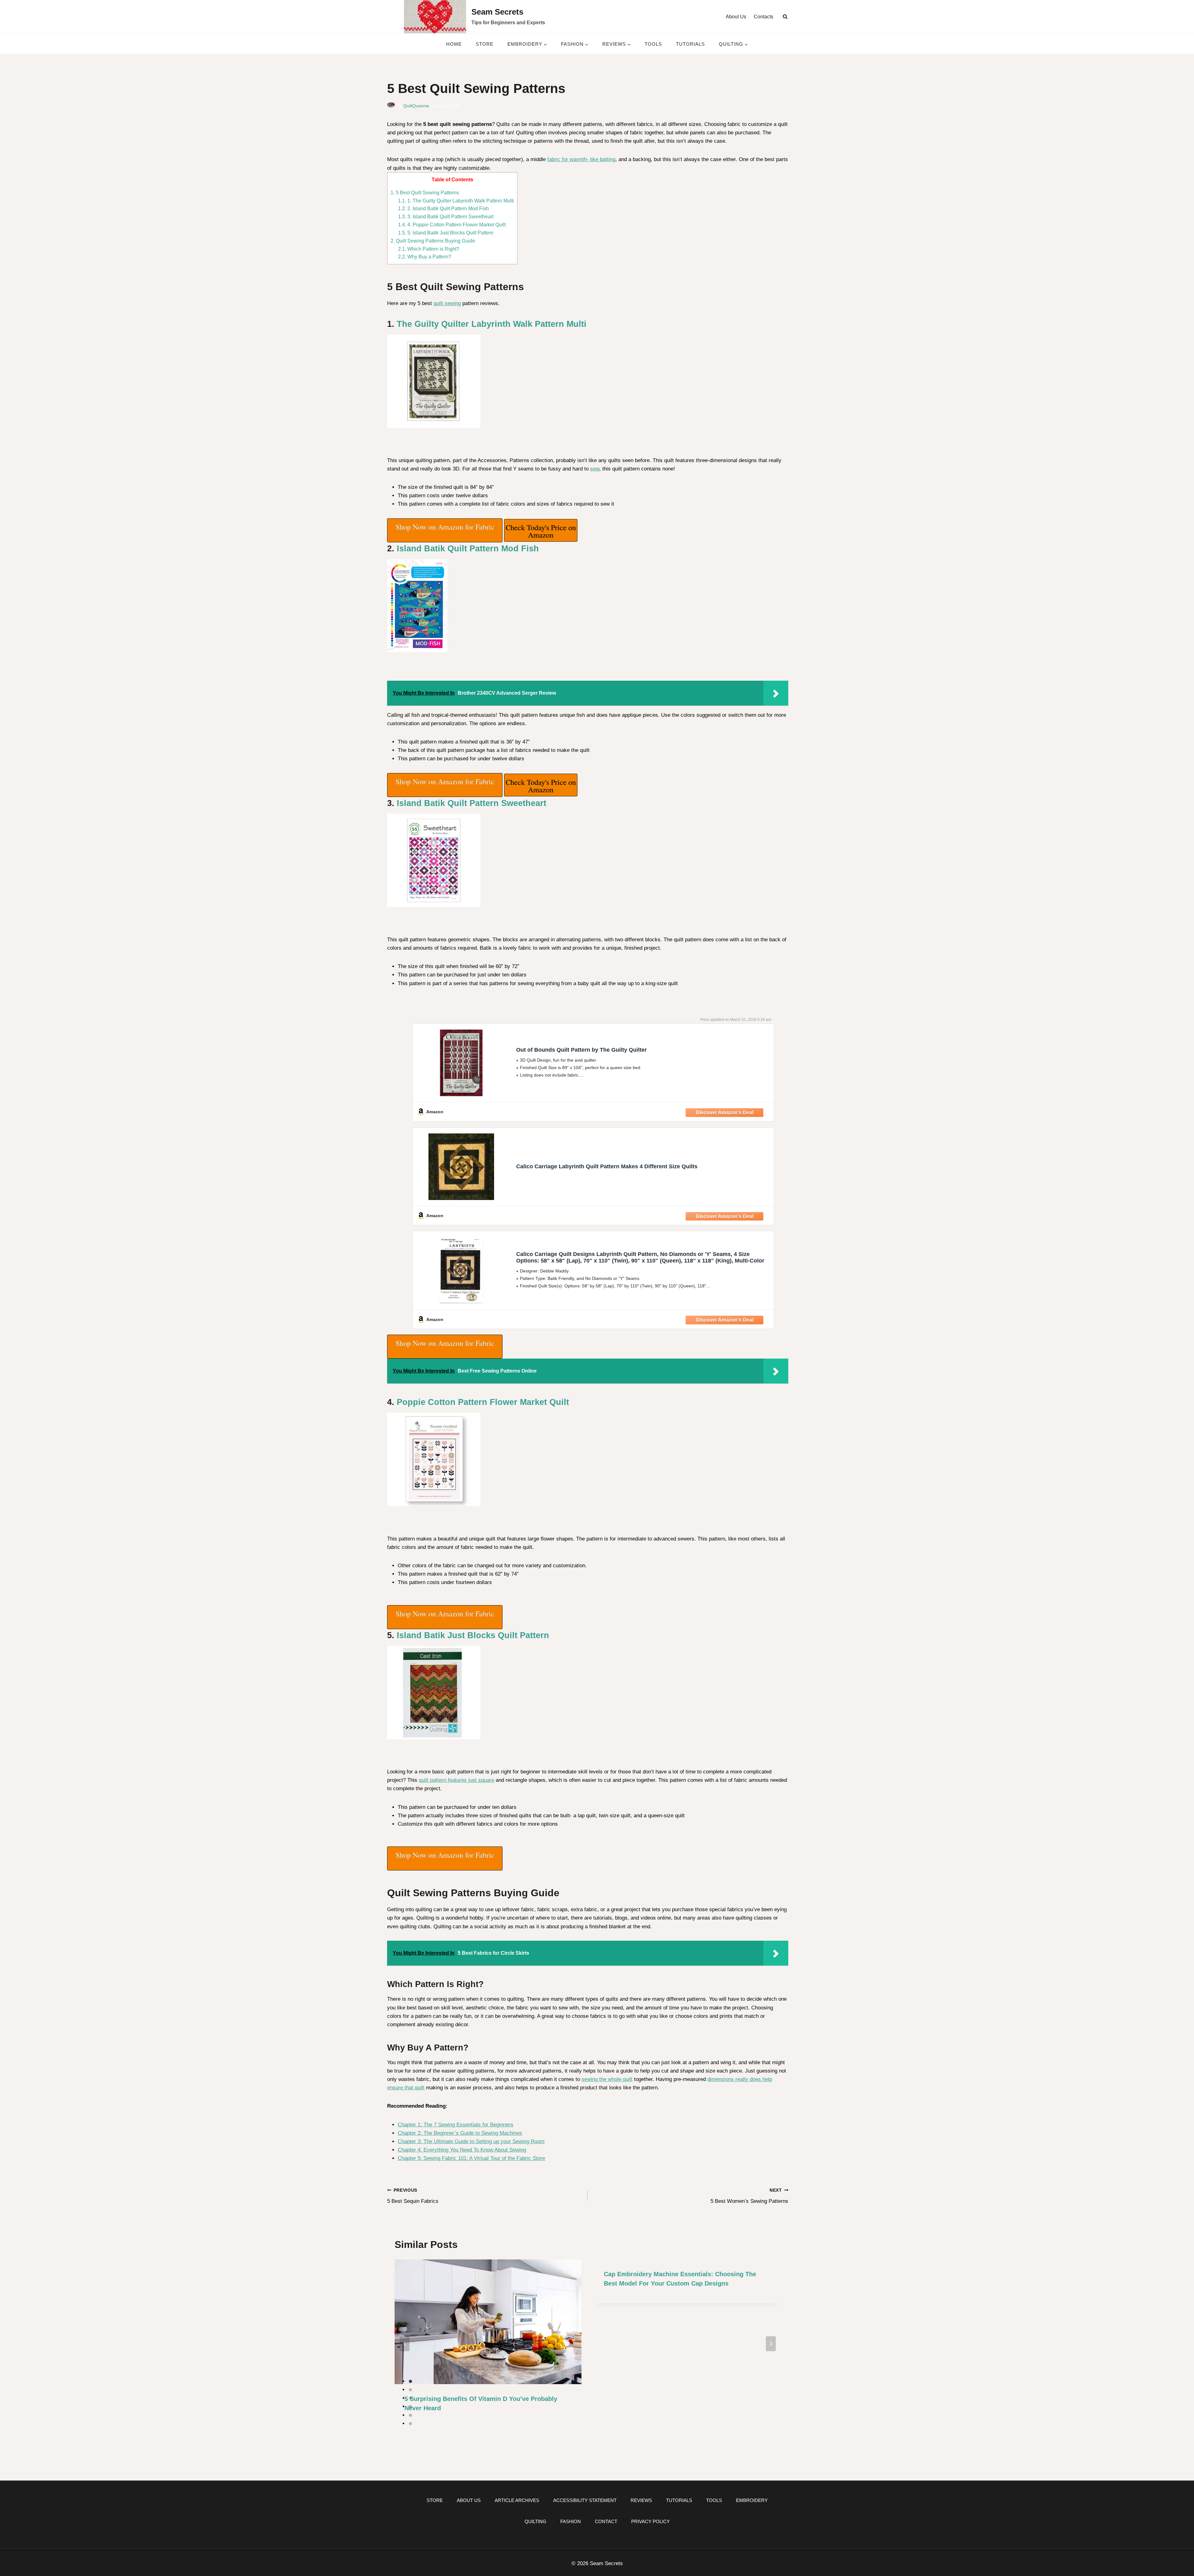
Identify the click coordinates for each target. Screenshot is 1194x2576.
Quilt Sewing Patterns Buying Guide (433, 241)
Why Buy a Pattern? (425, 257)
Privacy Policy (650, 2521)
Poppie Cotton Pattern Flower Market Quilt (483, 1402)
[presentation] (488, 2322)
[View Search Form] (785, 17)
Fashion (571, 2521)
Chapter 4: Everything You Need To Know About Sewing (462, 2150)
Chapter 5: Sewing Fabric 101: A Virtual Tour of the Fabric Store (471, 2158)
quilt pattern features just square (456, 1780)
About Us (736, 17)
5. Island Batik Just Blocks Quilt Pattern (446, 233)
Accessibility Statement (585, 2500)
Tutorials (690, 44)
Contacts (764, 17)
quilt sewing (447, 303)
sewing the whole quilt (607, 2079)
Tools (653, 44)
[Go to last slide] (405, 2344)
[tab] (410, 2381)
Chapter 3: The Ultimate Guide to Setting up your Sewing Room (471, 2141)
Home (454, 44)
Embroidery (752, 2500)
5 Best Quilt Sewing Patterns (425, 192)
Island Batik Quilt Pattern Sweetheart (472, 803)
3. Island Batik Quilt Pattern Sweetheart (446, 216)
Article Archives (517, 2500)
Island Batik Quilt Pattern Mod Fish (468, 549)
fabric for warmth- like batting (581, 159)
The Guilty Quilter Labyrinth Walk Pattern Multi (492, 324)
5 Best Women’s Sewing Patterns (749, 2196)
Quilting (535, 2521)
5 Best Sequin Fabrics (413, 2196)
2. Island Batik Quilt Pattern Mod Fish (443, 208)
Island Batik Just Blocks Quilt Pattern (473, 1635)
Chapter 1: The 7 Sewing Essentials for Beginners (456, 2125)
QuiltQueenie (416, 106)
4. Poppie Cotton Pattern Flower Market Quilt (452, 225)
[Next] (771, 2344)
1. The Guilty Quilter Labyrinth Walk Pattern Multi (456, 201)
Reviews (641, 2500)
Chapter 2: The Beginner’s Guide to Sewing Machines (460, 2133)
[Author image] (391, 106)
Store (485, 44)
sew (595, 469)
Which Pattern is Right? (429, 249)
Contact (606, 2521)
